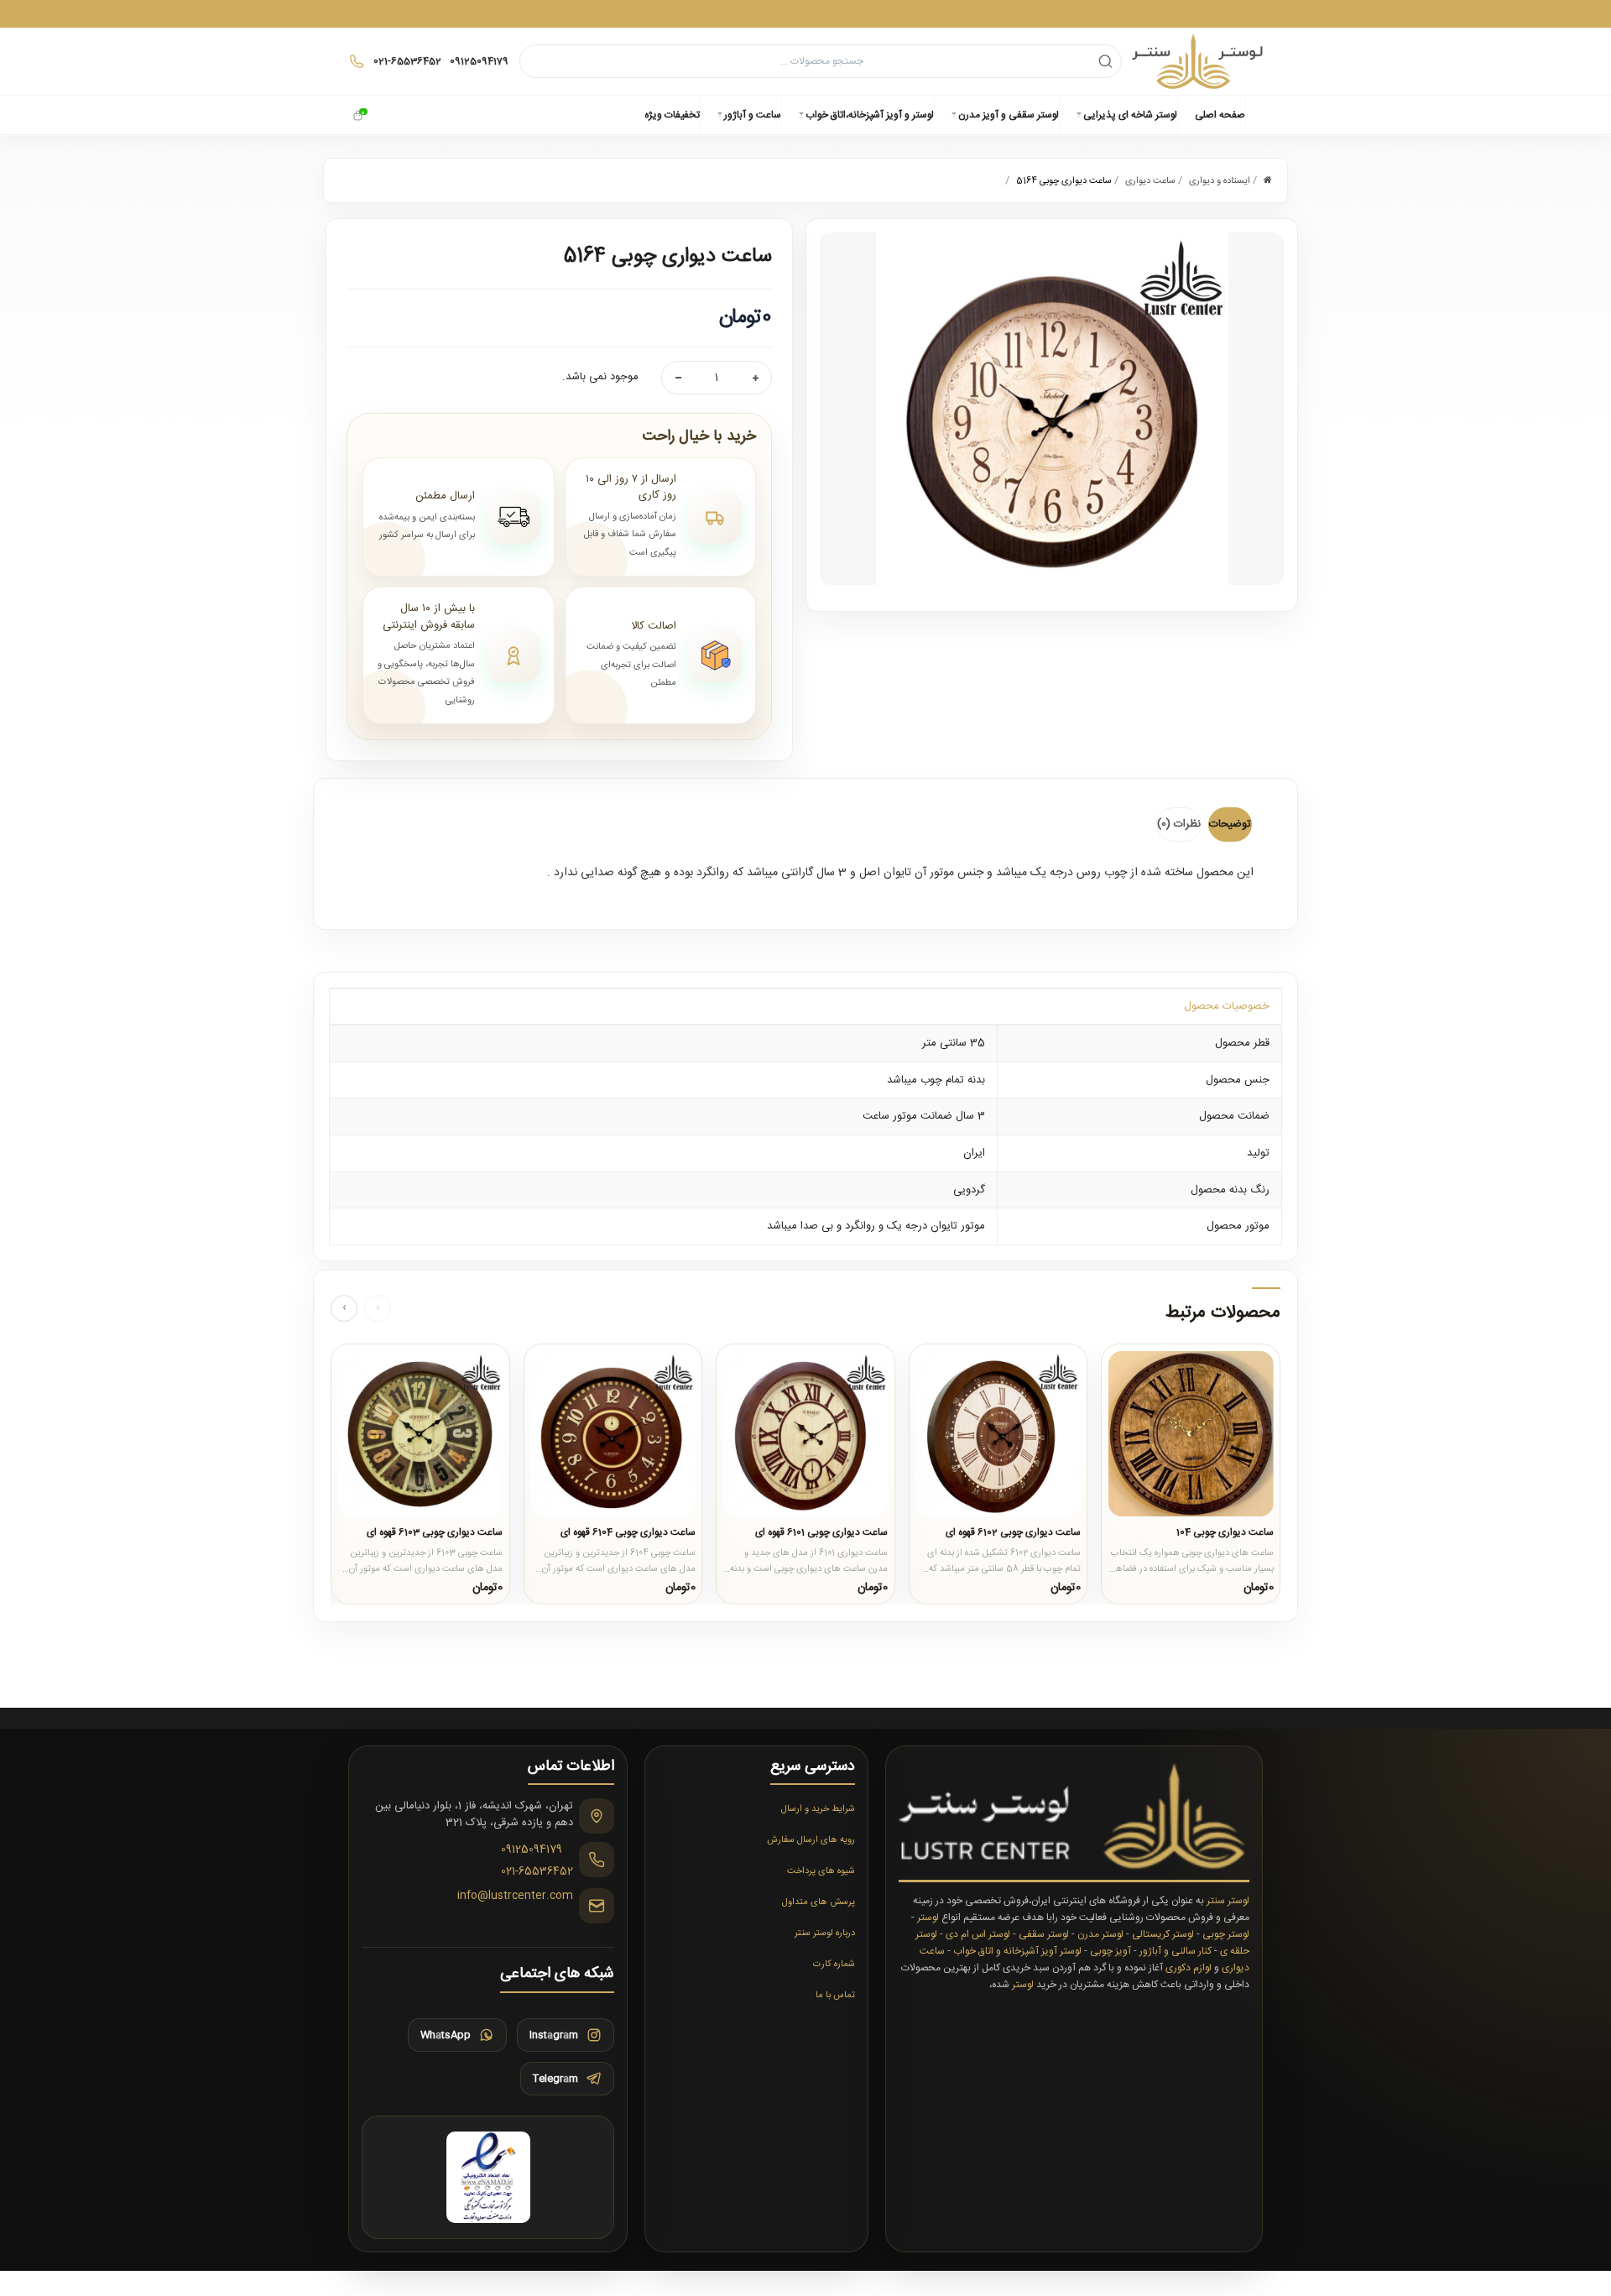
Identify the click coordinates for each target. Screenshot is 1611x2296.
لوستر (928, 1918)
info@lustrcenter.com (515, 1897)
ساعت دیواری (1150, 181)
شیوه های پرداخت (821, 1871)
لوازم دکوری (1189, 1968)
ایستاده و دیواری (1220, 181)
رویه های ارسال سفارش (811, 1840)
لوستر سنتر (1228, 1901)
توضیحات (1230, 824)
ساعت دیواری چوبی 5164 (1064, 181)
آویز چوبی (1110, 1951)
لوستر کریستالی (1163, 1934)
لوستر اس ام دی (978, 1934)
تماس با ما (835, 1996)
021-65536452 (537, 1872)
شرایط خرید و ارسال (818, 1809)
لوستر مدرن (1100, 1934)
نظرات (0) (1179, 824)
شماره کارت (834, 1965)
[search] (1105, 61)
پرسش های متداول (819, 1902)
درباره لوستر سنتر (825, 1933)
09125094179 (532, 1850)
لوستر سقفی (1044, 1934)
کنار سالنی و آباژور (1176, 1951)
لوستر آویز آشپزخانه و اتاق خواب (1017, 1951)
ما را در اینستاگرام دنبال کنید (805, 13)
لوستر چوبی (1226, 1934)
